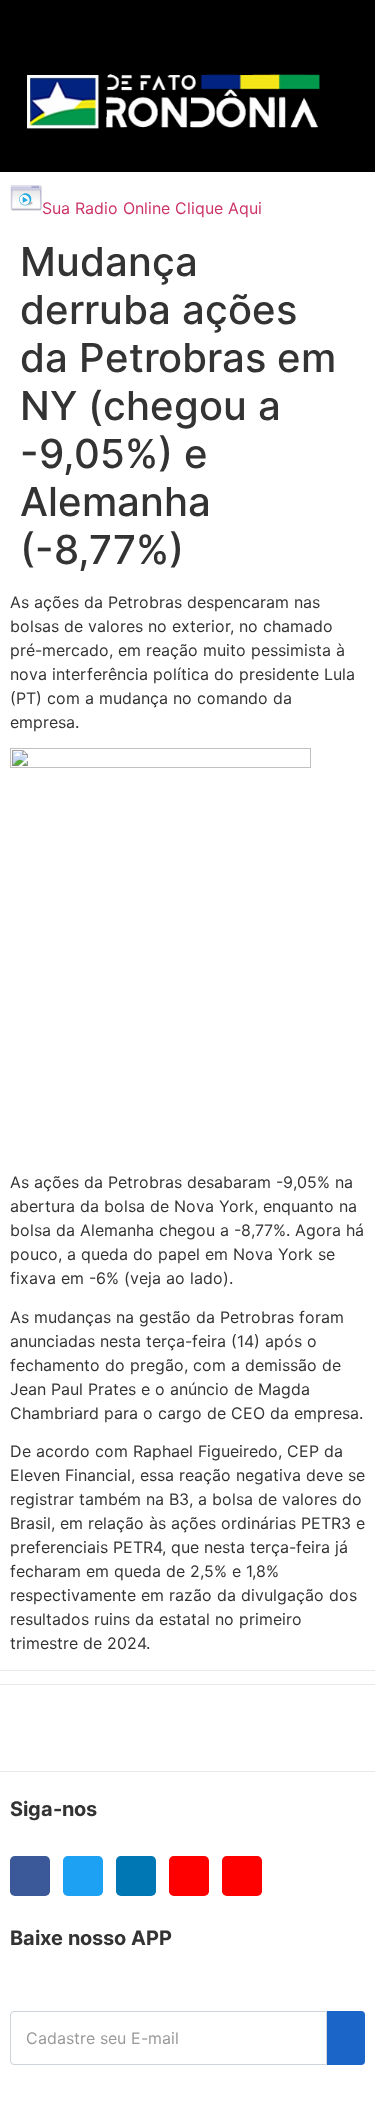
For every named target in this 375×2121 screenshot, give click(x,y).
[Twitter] (83, 1876)
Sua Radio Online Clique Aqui (152, 208)
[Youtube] (189, 1876)
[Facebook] (30, 1876)
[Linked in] (136, 1876)
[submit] (346, 2038)
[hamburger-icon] (316, 35)
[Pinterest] (242, 1876)
